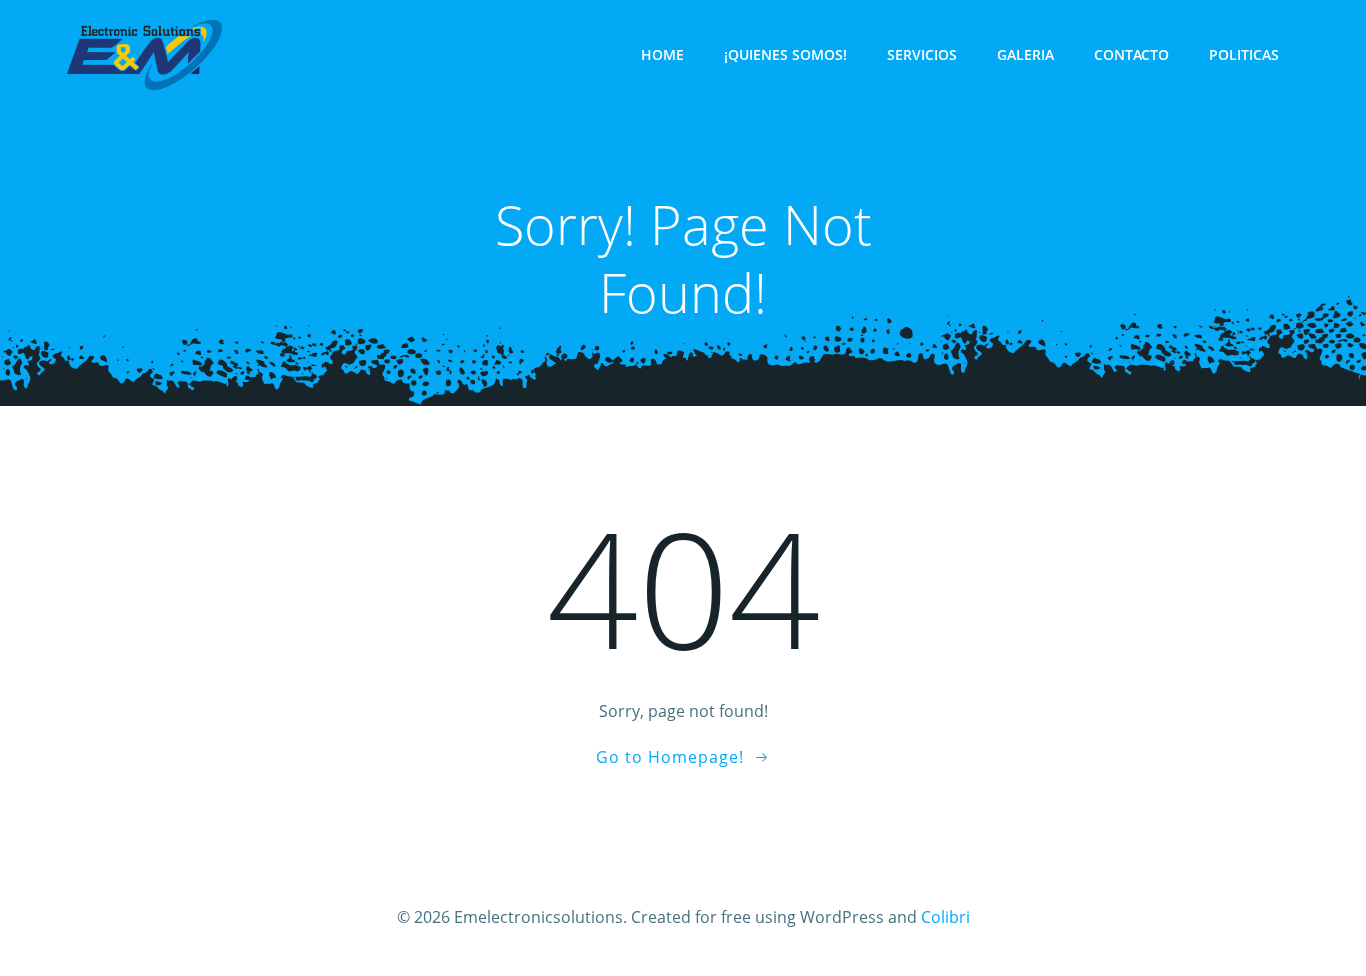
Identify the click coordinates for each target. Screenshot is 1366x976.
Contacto (1131, 54)
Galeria (1025, 54)
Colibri (945, 917)
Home (662, 54)
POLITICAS (1244, 54)
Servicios (922, 54)
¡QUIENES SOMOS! (785, 54)
